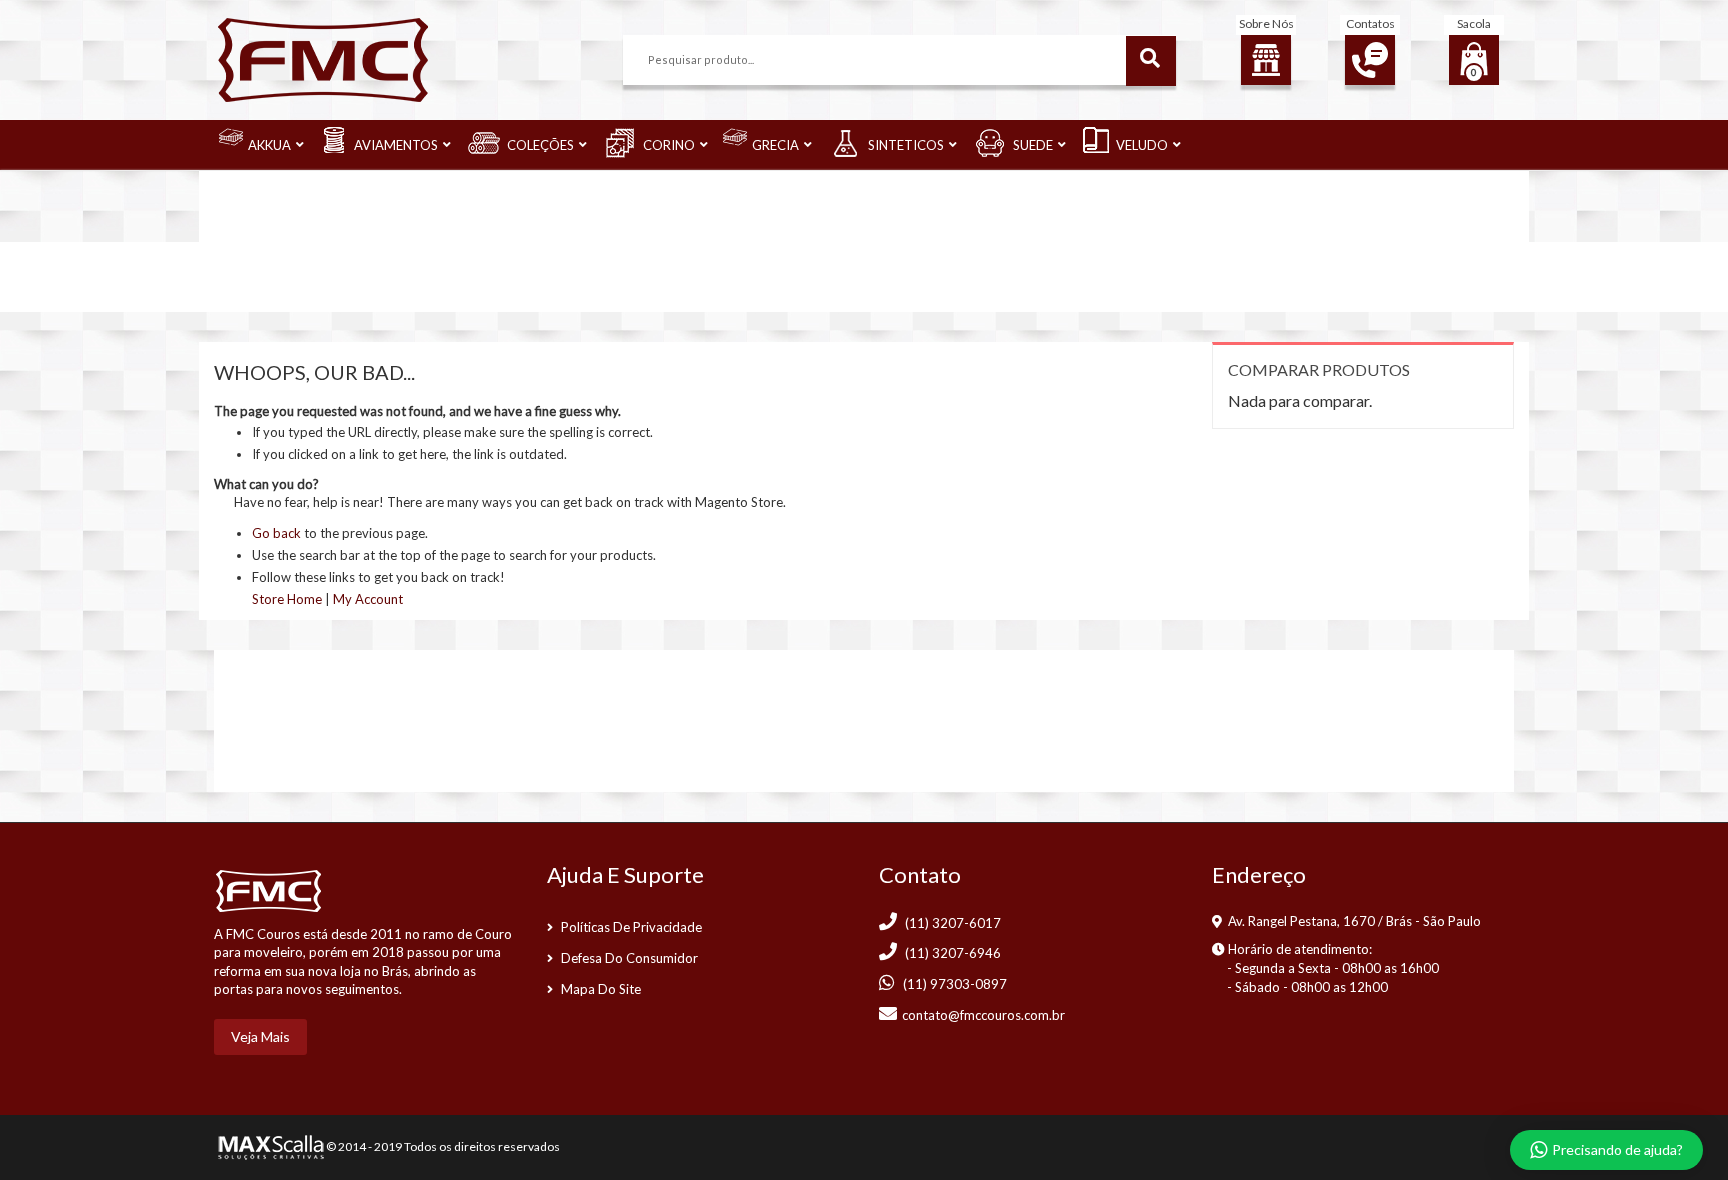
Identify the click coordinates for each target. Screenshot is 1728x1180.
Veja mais (260, 1036)
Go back (276, 533)
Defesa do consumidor (629, 958)
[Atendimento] (1370, 60)
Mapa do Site (601, 989)
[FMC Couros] (323, 58)
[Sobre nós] (1266, 60)
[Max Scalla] (269, 1145)
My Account (368, 599)
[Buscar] (1151, 61)
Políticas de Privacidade (631, 927)
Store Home (287, 599)
